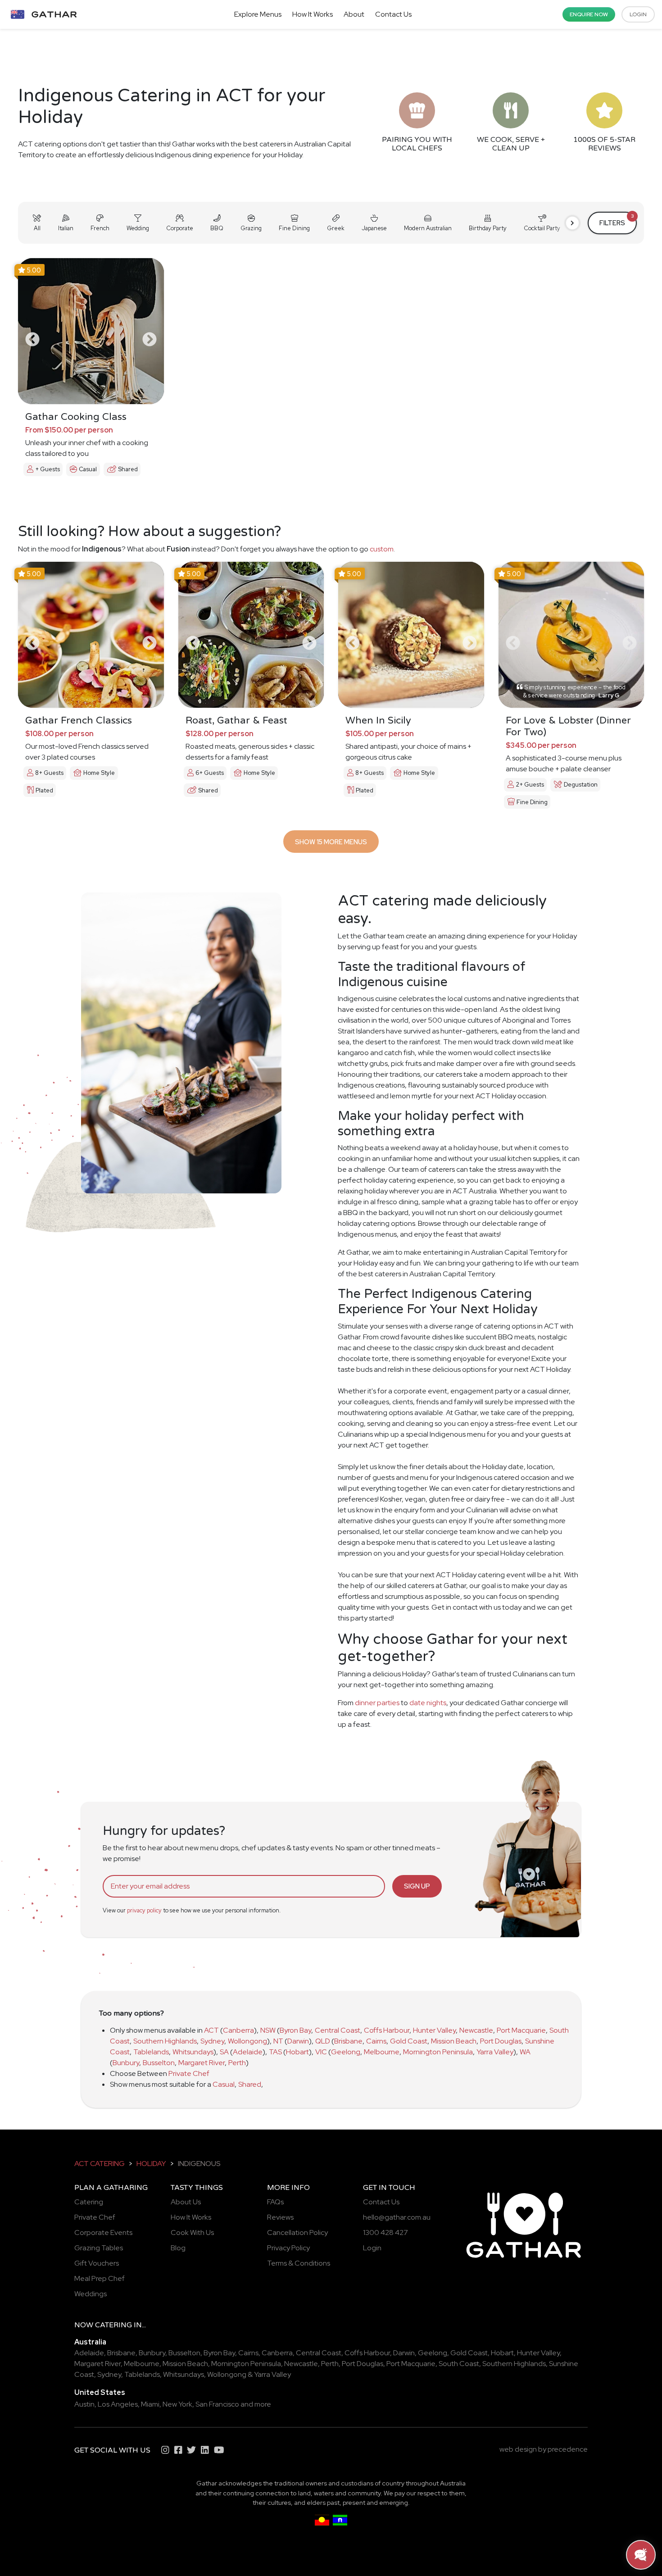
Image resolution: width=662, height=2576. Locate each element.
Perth (237, 2063)
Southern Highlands (165, 2041)
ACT (211, 2030)
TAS (275, 2052)
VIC (321, 2052)
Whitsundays (193, 2052)
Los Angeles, (119, 2404)
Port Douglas (501, 2041)
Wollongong (247, 2041)
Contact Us (393, 14)
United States (100, 2392)
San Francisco (217, 2404)
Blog (178, 2248)
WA (525, 2052)
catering (113, 2325)
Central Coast (338, 2030)
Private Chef (189, 2073)
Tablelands (151, 2052)
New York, (178, 2404)
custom (382, 549)
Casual (224, 2084)
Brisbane (348, 2041)
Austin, (85, 2404)
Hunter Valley (434, 2030)
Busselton (159, 2063)
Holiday (151, 2164)
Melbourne (382, 2052)
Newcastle (476, 2030)
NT (278, 2041)
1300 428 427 (385, 2232)
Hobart (297, 2052)
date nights (428, 1703)
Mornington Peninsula (438, 2052)
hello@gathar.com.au (397, 2217)
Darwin (298, 2041)
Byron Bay (295, 2030)
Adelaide (248, 2052)
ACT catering (100, 2164)
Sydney (212, 2041)
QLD (323, 2041)
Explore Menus (258, 14)
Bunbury (126, 2063)
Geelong (346, 2052)
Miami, (151, 2404)
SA (224, 2052)
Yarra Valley (495, 2052)
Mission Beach (454, 2041)
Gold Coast (409, 2041)
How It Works (313, 14)
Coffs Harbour (387, 2030)
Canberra (238, 2030)
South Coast (459, 2364)
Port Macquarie (521, 2030)
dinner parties (377, 1703)
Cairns (376, 2041)
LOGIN (638, 14)
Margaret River (202, 2063)
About (354, 14)
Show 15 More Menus (331, 842)
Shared (250, 2084)
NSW (268, 2030)
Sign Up (417, 1886)
